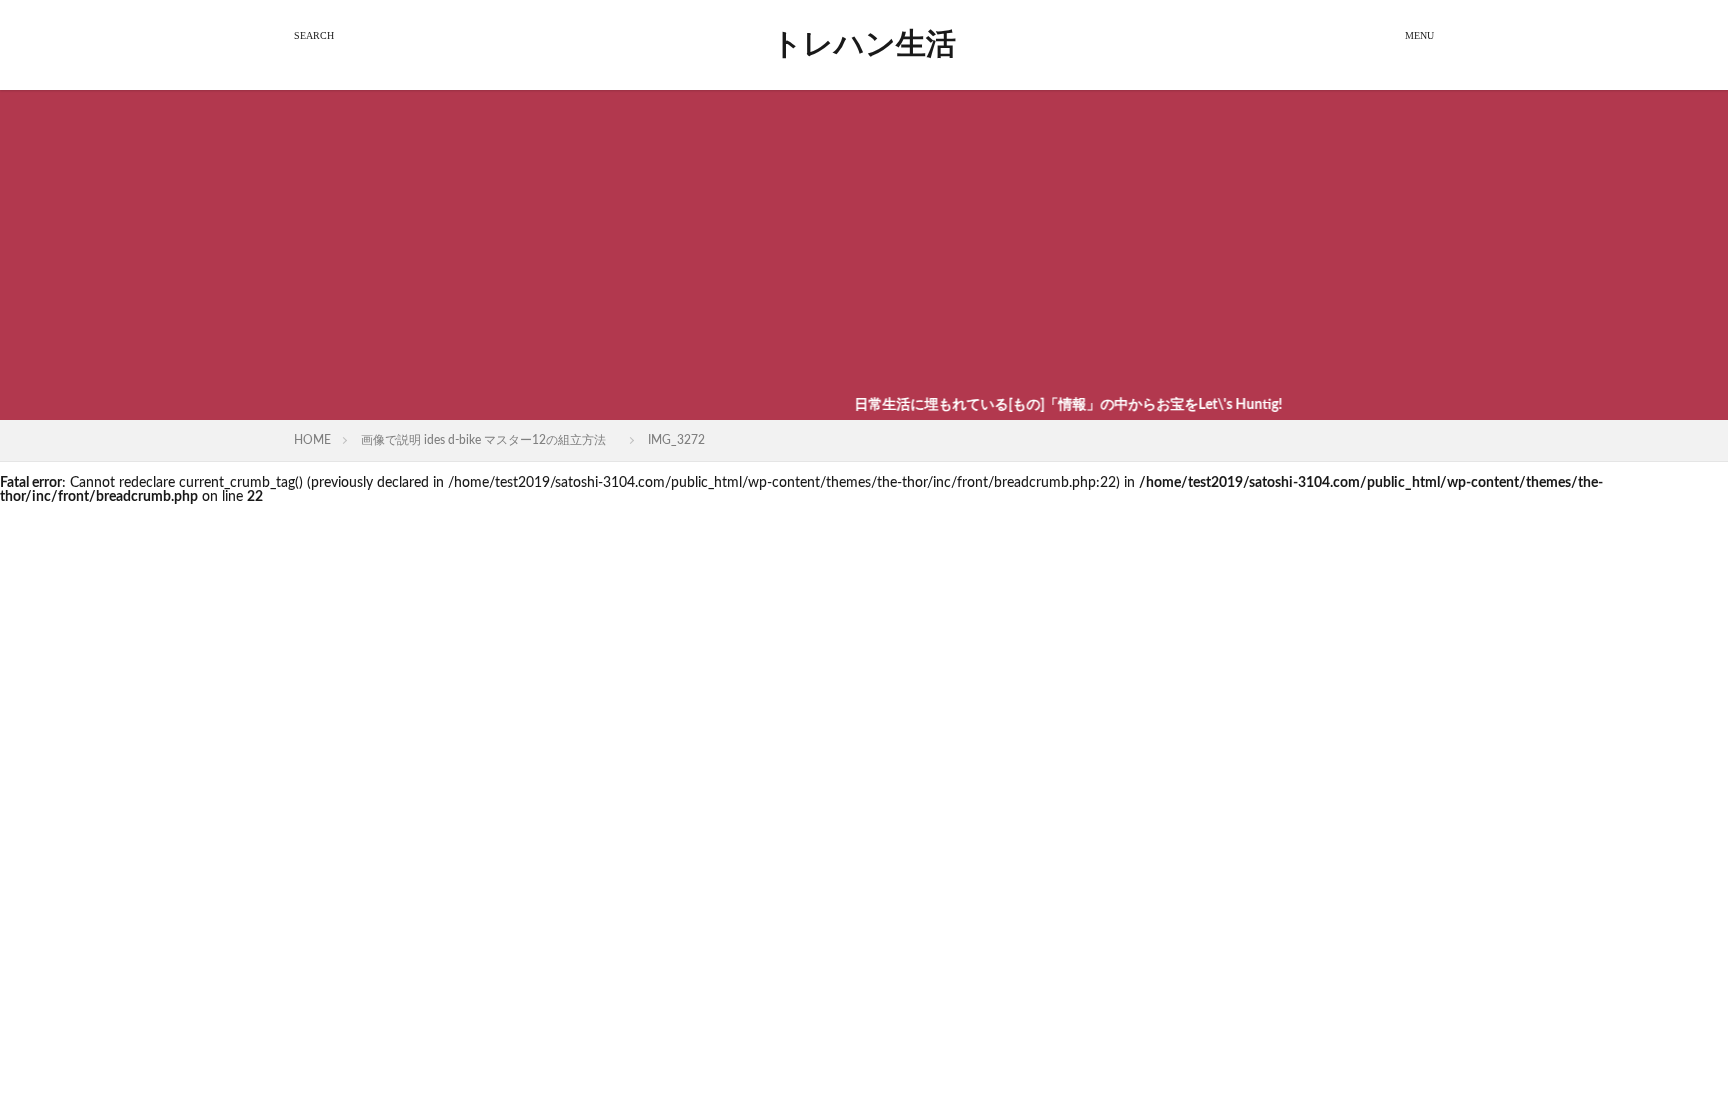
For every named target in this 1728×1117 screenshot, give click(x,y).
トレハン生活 (864, 45)
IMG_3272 (676, 440)
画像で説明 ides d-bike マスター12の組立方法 (489, 440)
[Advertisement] (864, 240)
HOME (312, 440)
